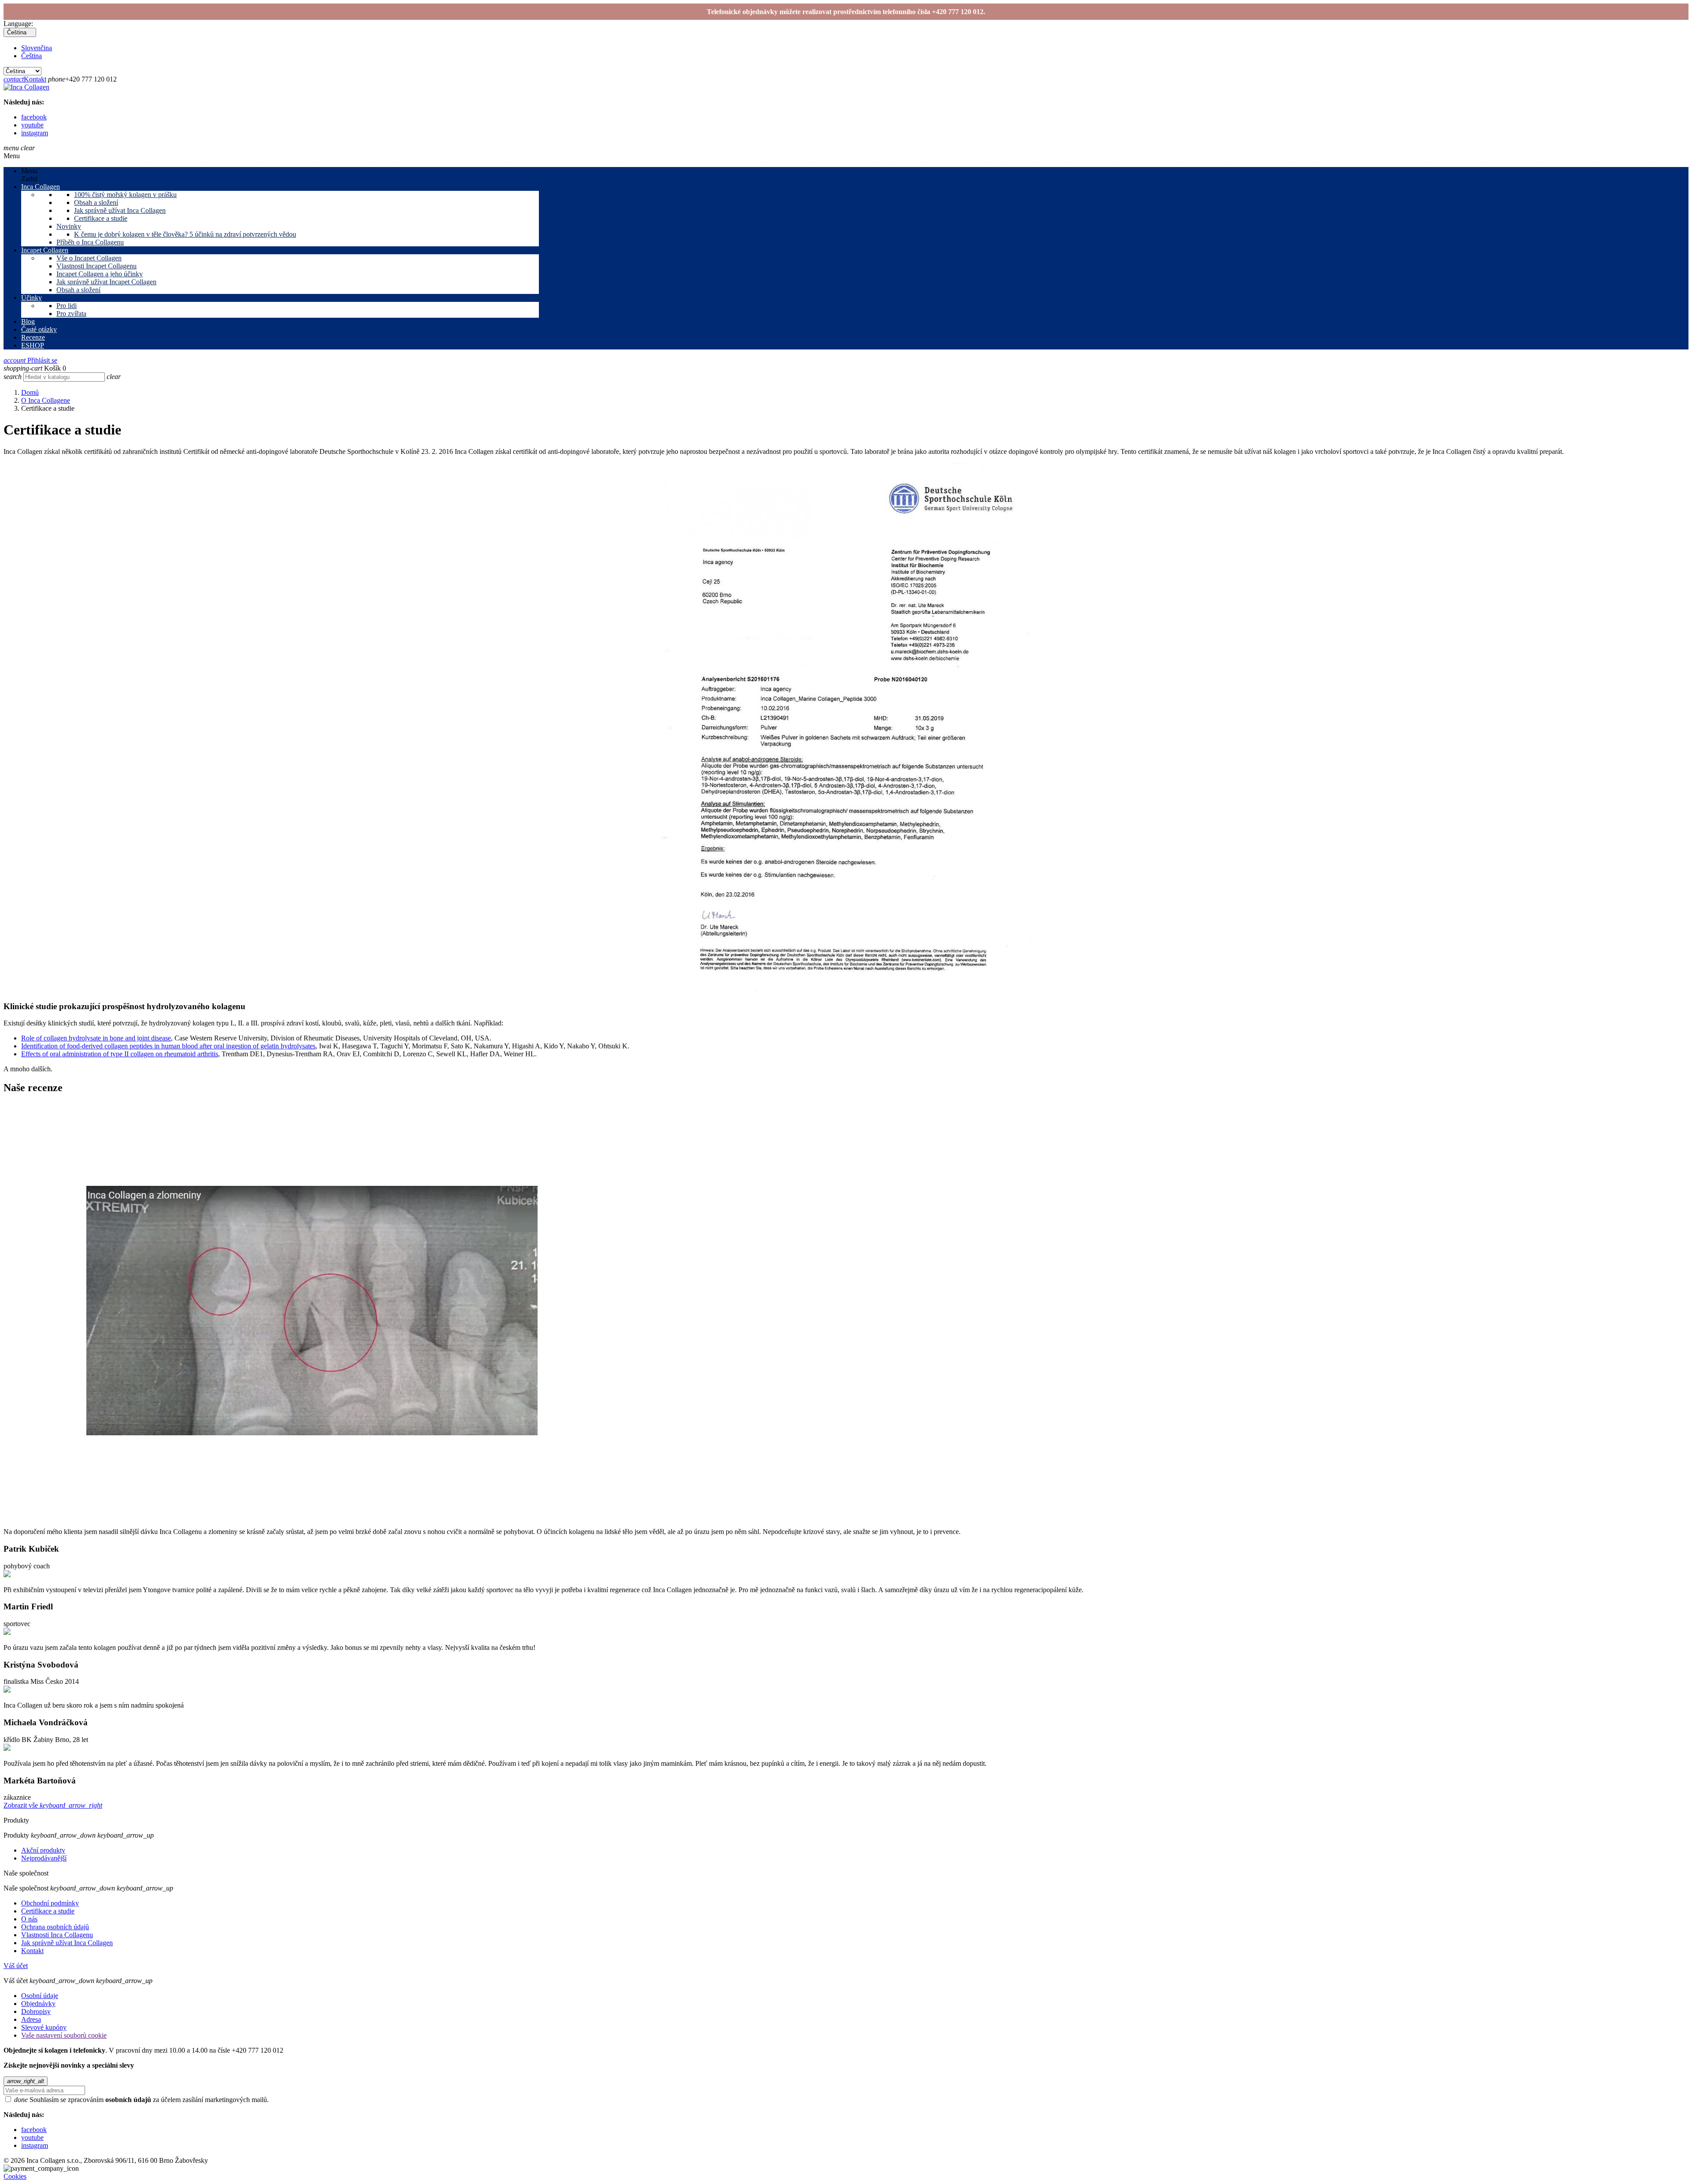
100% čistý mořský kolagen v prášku (125, 195)
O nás (29, 1919)
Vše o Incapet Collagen (89, 258)
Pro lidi (67, 306)
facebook (34, 117)
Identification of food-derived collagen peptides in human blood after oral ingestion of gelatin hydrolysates (168, 1046)
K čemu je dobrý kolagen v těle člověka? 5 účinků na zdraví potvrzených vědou (185, 234)
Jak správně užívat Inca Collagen (120, 210)
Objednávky (38, 2004)
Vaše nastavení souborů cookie (64, 2035)
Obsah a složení (96, 202)
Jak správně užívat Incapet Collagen (106, 282)
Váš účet (16, 1966)
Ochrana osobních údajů (55, 1927)
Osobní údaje (40, 1996)
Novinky (69, 226)
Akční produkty (43, 1850)
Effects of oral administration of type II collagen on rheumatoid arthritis (120, 1054)
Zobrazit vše (53, 1805)
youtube (32, 125)
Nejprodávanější (44, 1858)
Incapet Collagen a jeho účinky (100, 274)
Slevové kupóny (44, 2027)
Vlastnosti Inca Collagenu (57, 1935)
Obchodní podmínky (50, 1903)
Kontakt (25, 79)
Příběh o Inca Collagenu (90, 242)
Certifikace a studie (101, 218)
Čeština (32, 56)
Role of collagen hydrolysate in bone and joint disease (96, 1038)
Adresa (31, 2019)
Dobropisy (36, 2011)
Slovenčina (37, 48)
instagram (35, 133)
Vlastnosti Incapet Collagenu (96, 266)
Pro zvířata (71, 314)
